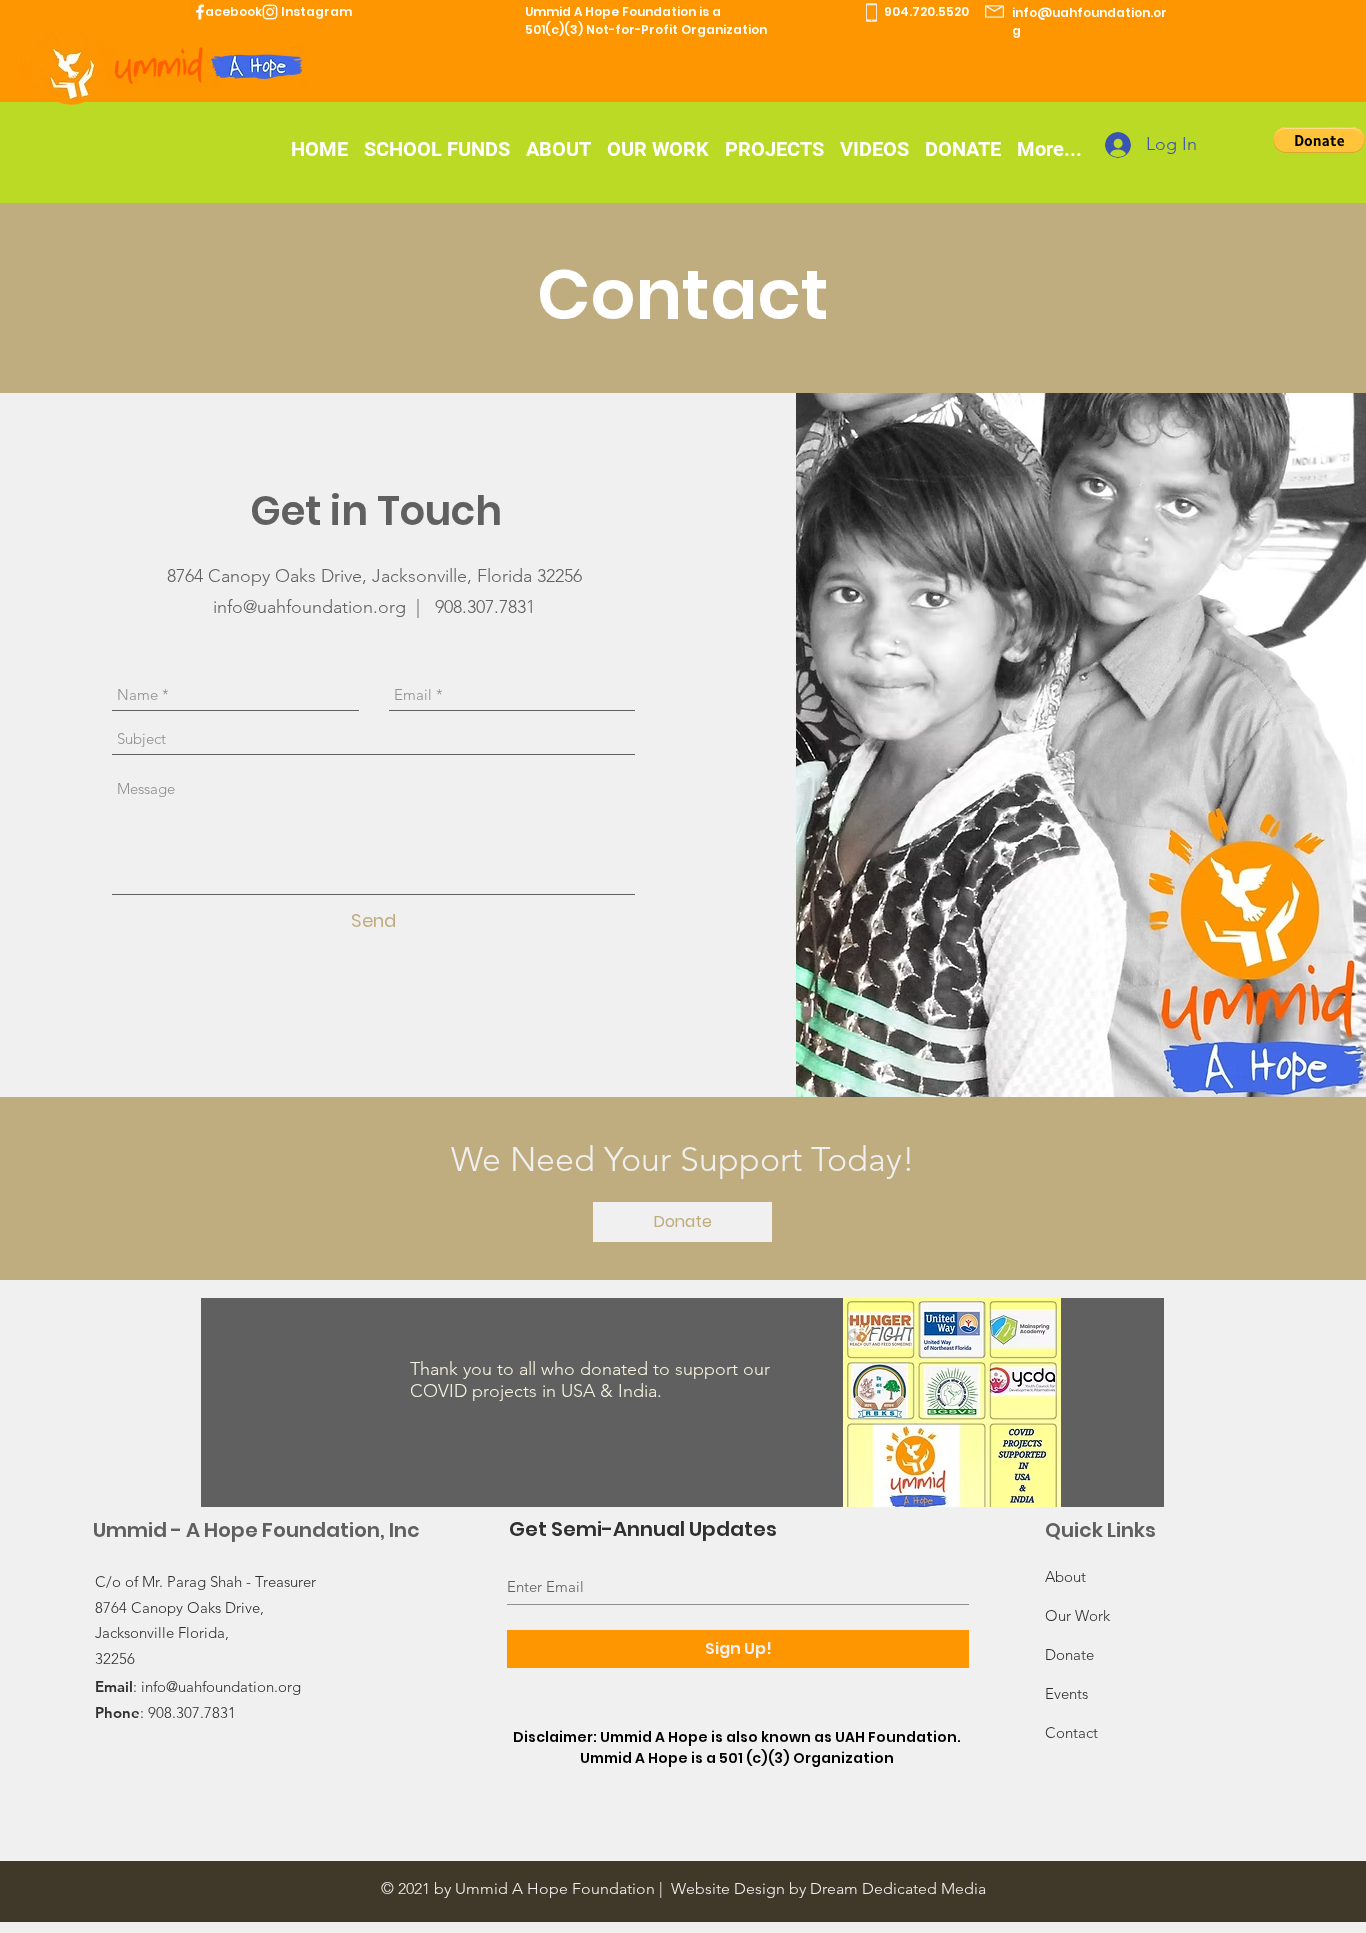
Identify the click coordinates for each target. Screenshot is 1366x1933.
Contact (1071, 1732)
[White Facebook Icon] (200, 12)
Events (1066, 1693)
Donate (1069, 1654)
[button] (1319, 140)
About (1065, 1576)
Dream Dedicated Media (898, 1888)
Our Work (1077, 1615)
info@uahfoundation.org (221, 1686)
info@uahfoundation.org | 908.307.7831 (374, 607)
